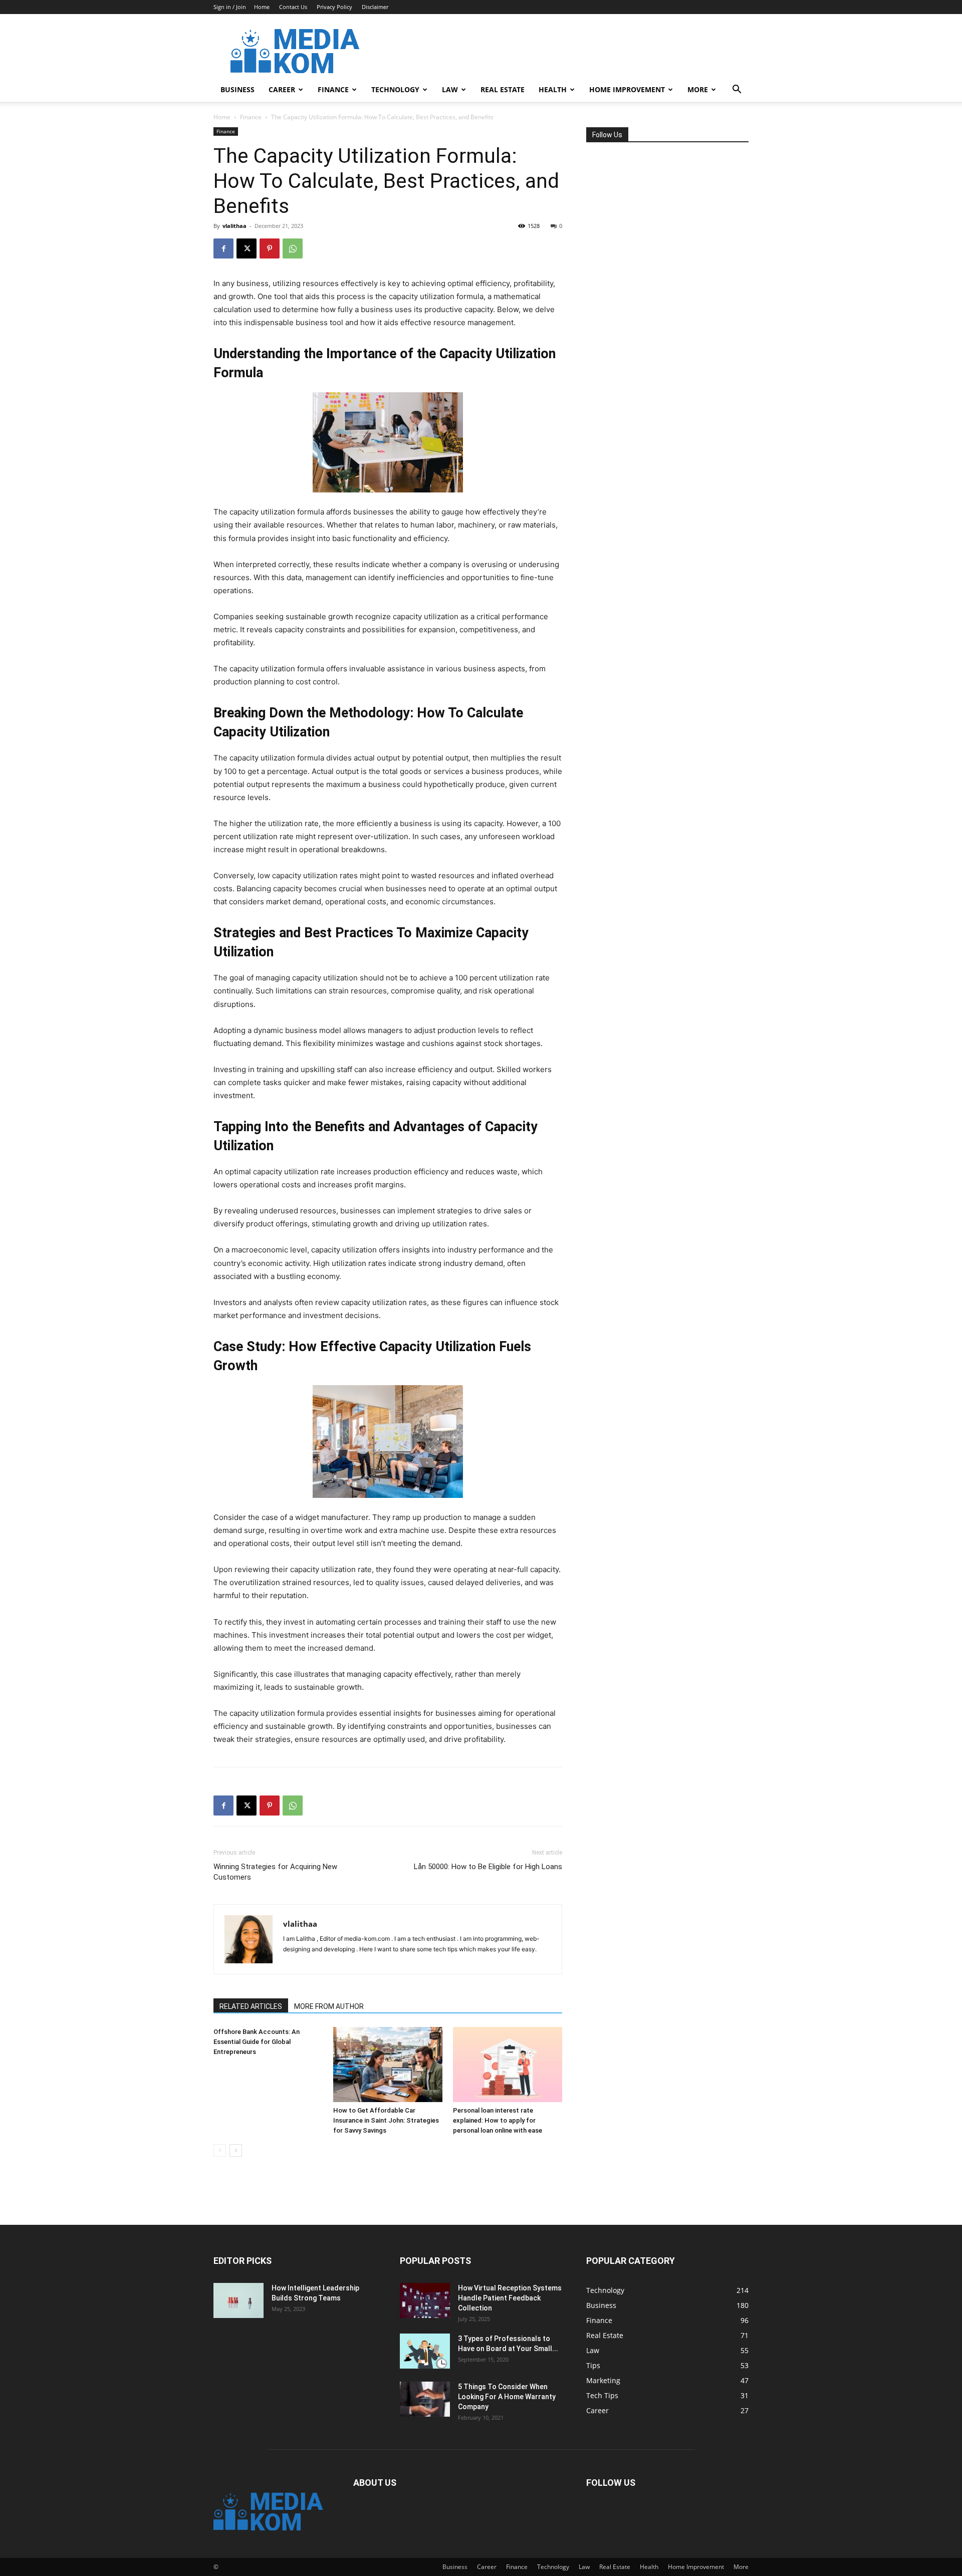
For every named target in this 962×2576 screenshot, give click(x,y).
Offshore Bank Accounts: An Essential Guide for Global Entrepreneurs (257, 2042)
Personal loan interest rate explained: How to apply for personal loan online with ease (498, 2120)
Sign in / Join (230, 7)
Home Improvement (627, 89)
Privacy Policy (334, 7)
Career (282, 89)
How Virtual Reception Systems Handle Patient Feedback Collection (510, 2298)
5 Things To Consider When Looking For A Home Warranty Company (507, 2397)
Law (450, 89)
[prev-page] (220, 2150)
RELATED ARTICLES (251, 2006)
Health (553, 89)
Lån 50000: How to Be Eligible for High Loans (488, 1867)
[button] (737, 90)
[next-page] (236, 2150)
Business (237, 89)
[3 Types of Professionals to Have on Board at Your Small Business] (425, 2351)
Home (262, 7)
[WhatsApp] (293, 248)
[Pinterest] (270, 248)
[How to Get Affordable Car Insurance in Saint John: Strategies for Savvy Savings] (388, 2065)
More (698, 89)
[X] (247, 248)
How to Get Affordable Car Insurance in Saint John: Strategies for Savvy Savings (386, 2120)
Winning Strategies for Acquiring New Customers (275, 1872)
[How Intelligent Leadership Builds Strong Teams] (238, 2300)
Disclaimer (375, 7)
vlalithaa (234, 226)
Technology (395, 89)
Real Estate (503, 89)
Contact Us (293, 7)
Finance (333, 89)
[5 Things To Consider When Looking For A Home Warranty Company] (425, 2399)
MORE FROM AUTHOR (329, 2006)
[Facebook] (223, 248)
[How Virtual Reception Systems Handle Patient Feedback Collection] (425, 2300)
